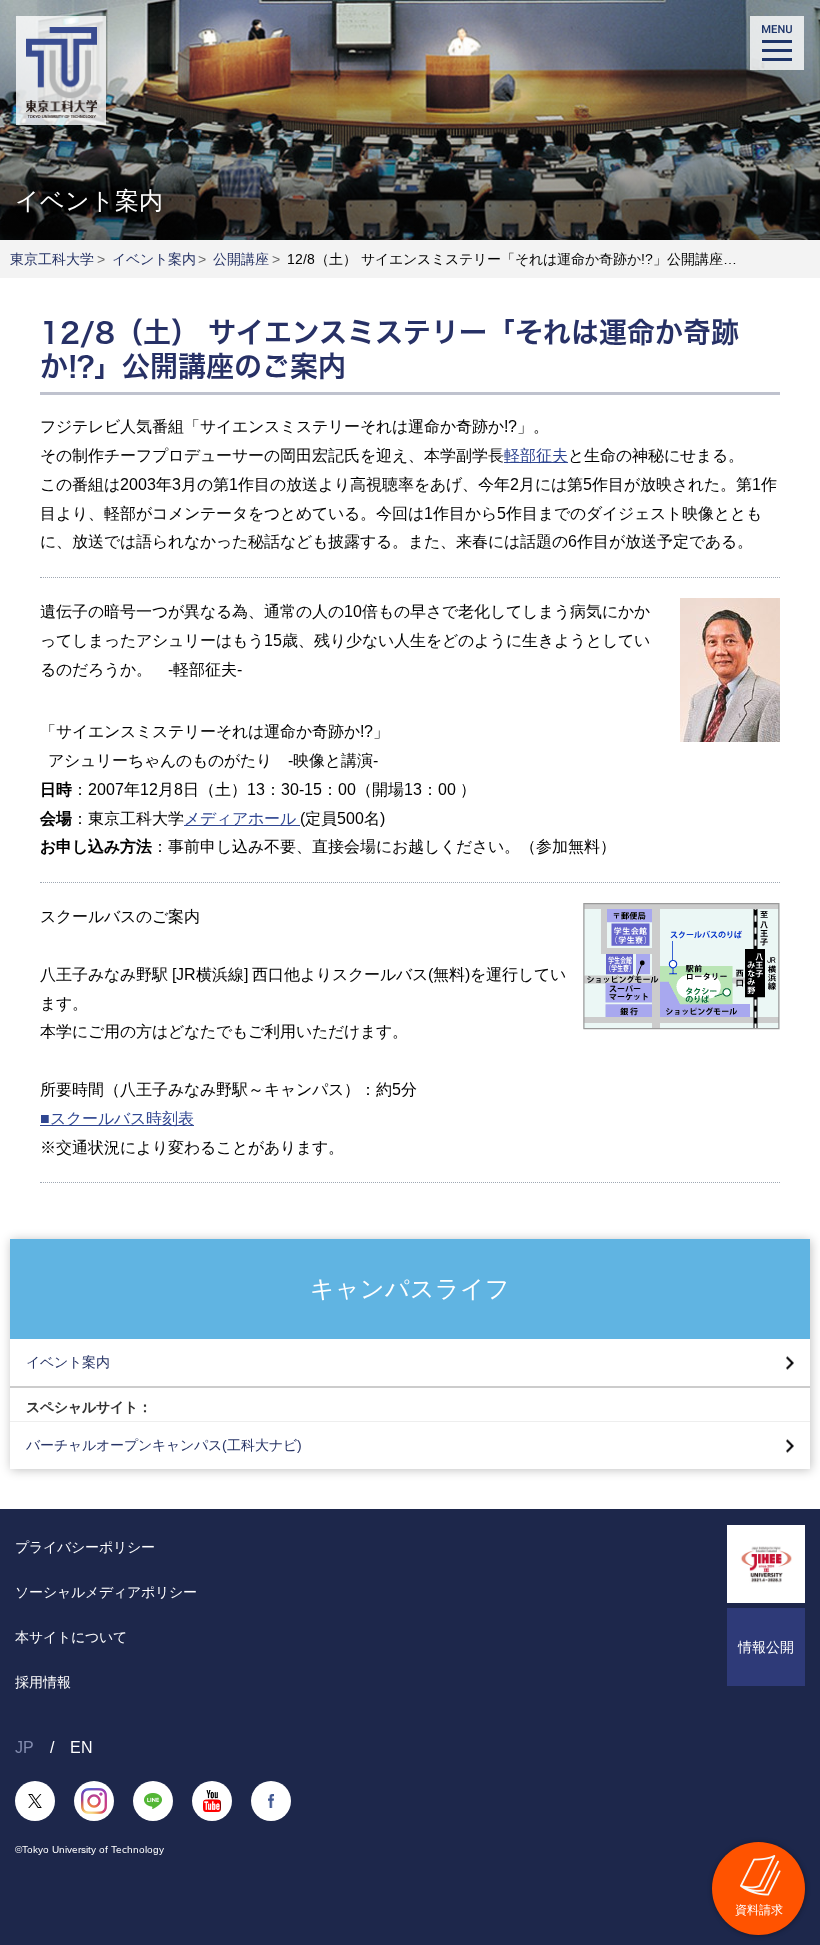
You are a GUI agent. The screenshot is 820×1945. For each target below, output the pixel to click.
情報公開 (766, 1647)
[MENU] (777, 43)
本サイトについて (71, 1637)
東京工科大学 (52, 259)
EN (81, 1747)
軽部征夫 (536, 455)
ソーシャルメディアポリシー (106, 1592)
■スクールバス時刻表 (117, 1118)
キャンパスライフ (410, 1287)
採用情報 (43, 1682)
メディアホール (242, 818)
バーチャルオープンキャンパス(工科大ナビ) (164, 1445)
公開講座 (241, 259)
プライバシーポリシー (85, 1547)
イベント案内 (154, 259)
